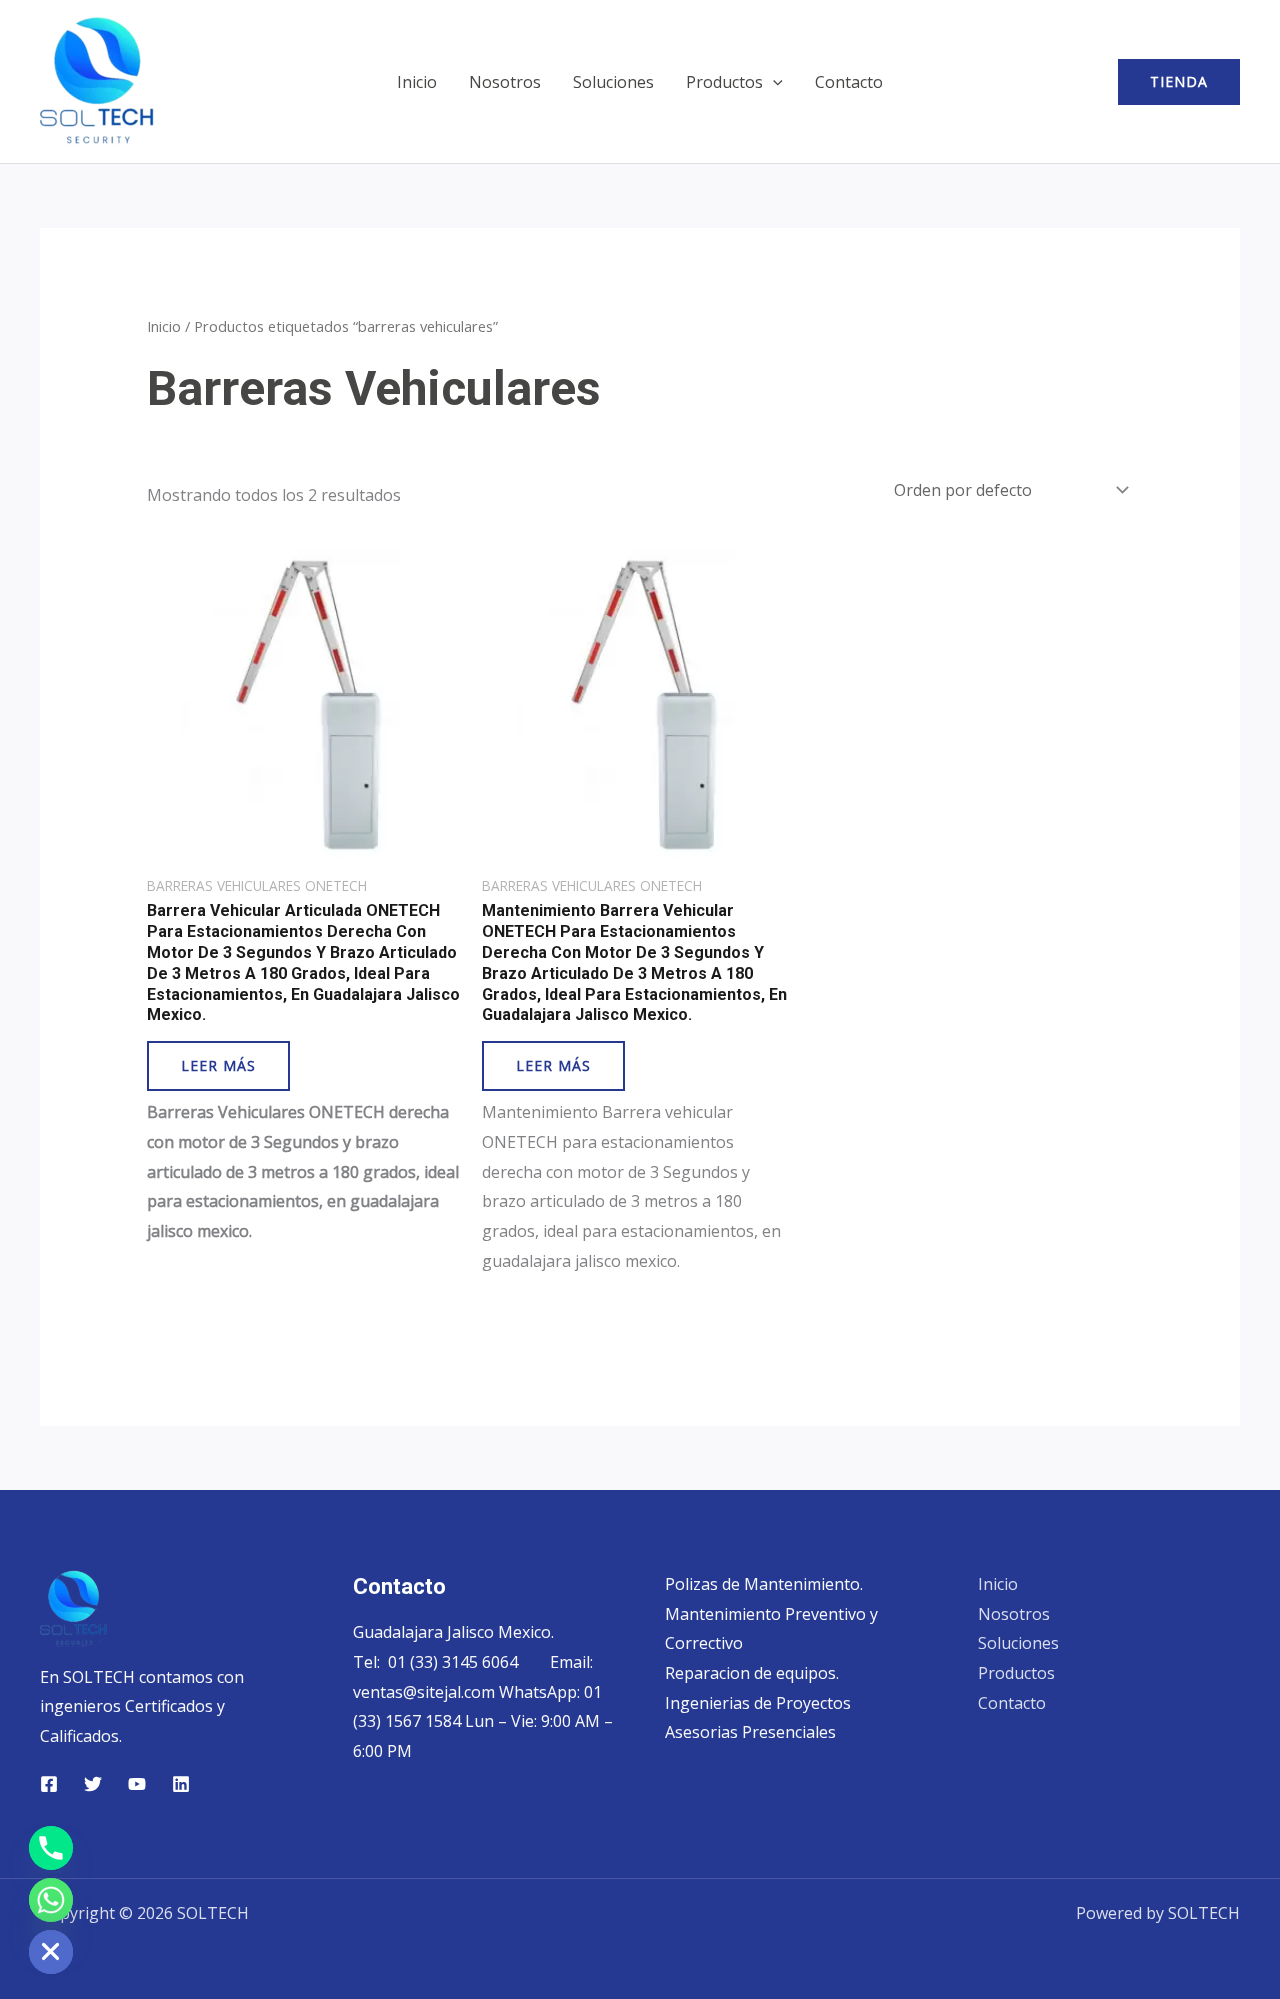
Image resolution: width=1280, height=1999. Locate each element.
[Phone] (51, 1848)
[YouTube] (137, 1784)
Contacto (849, 82)
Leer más (218, 1065)
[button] (773, 82)
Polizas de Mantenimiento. (764, 1584)
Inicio (417, 82)
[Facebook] (49, 1784)
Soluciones (613, 82)
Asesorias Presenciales (750, 1732)
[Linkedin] (181, 1784)
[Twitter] (93, 1784)
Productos (724, 82)
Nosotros (505, 82)
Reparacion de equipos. (752, 1673)
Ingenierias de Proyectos (758, 1703)
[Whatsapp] (51, 1900)
